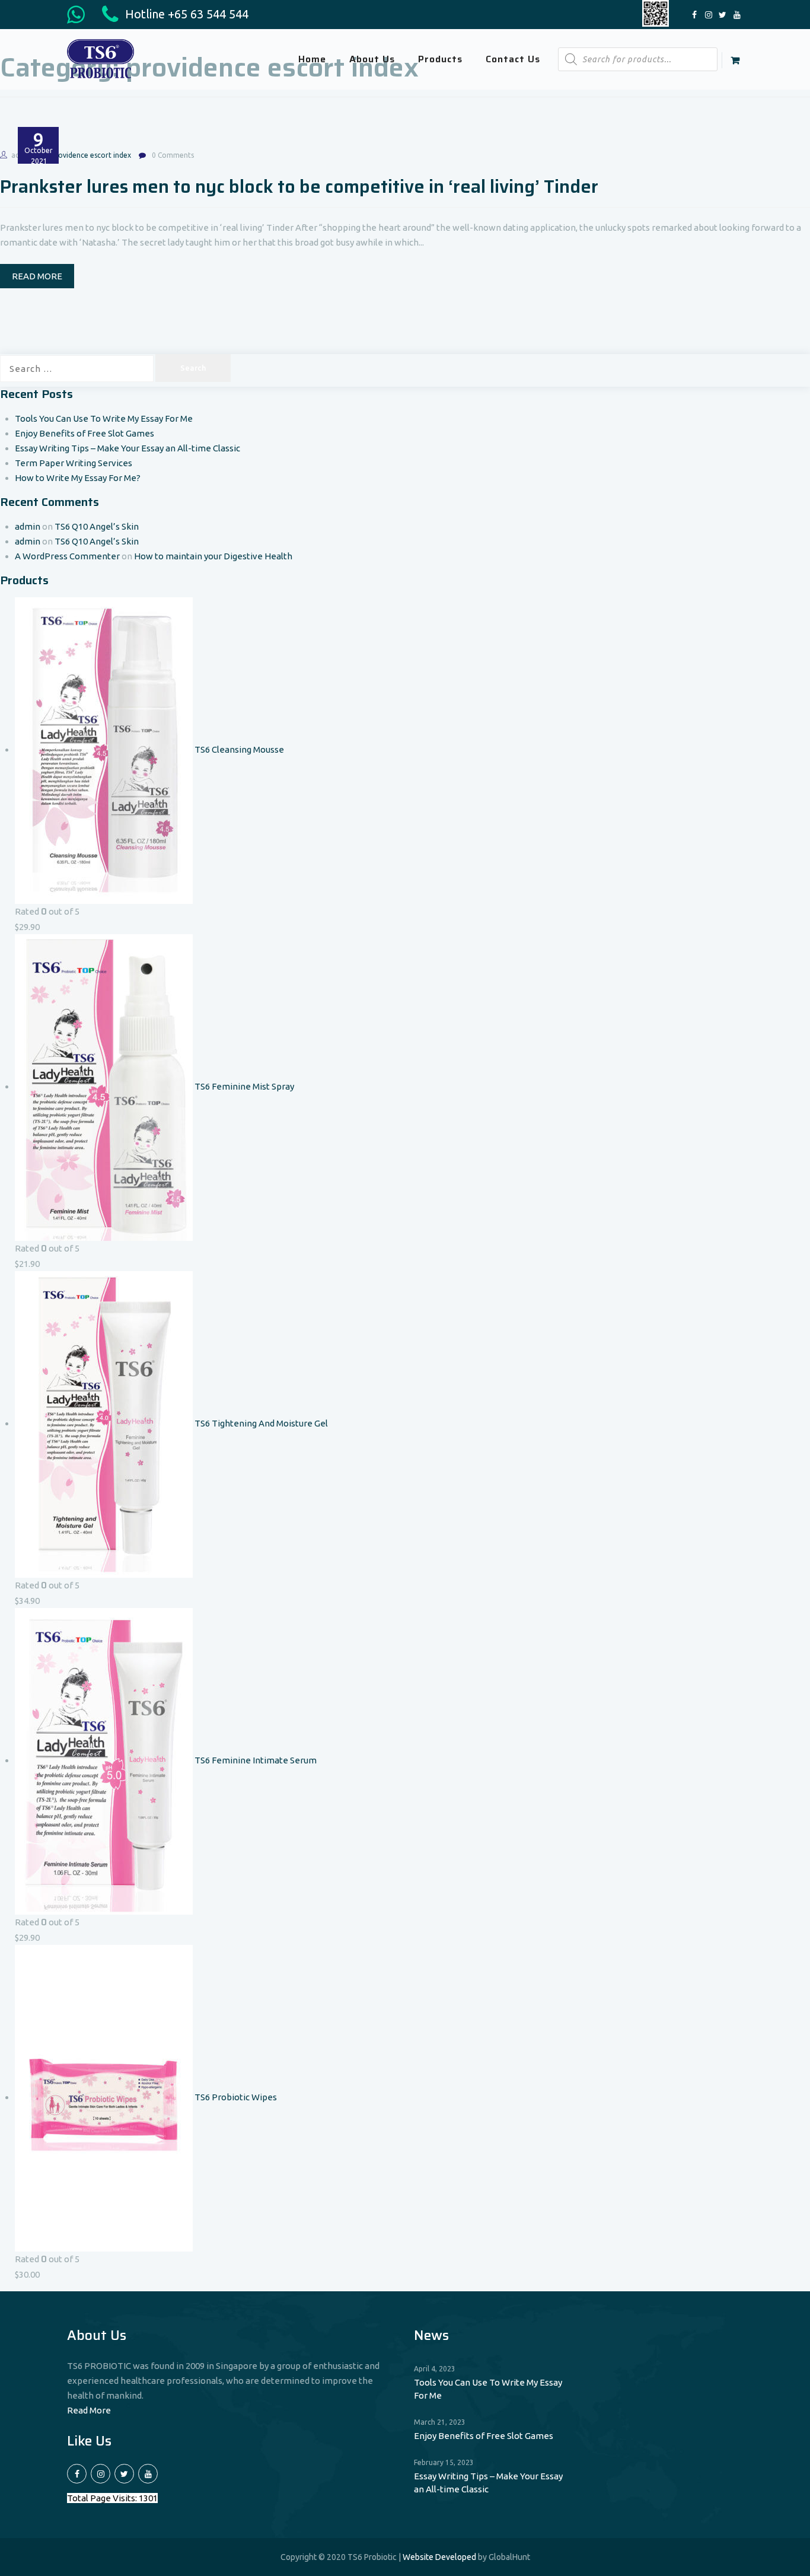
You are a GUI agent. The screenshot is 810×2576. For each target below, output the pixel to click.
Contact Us (513, 59)
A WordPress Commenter (67, 556)
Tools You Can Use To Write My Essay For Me (104, 418)
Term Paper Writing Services (74, 463)
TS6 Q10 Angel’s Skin (97, 526)
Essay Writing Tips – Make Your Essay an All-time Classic (127, 448)
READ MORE (37, 276)
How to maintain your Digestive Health (213, 556)
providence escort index (91, 155)
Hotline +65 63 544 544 (185, 14)
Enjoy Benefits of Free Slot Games (84, 433)
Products (440, 59)
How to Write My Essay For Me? (78, 478)
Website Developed (439, 2557)
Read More (89, 2410)
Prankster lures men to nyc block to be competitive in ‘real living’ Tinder (299, 187)
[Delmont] (101, 58)
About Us (372, 59)
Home (312, 59)
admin (28, 526)
